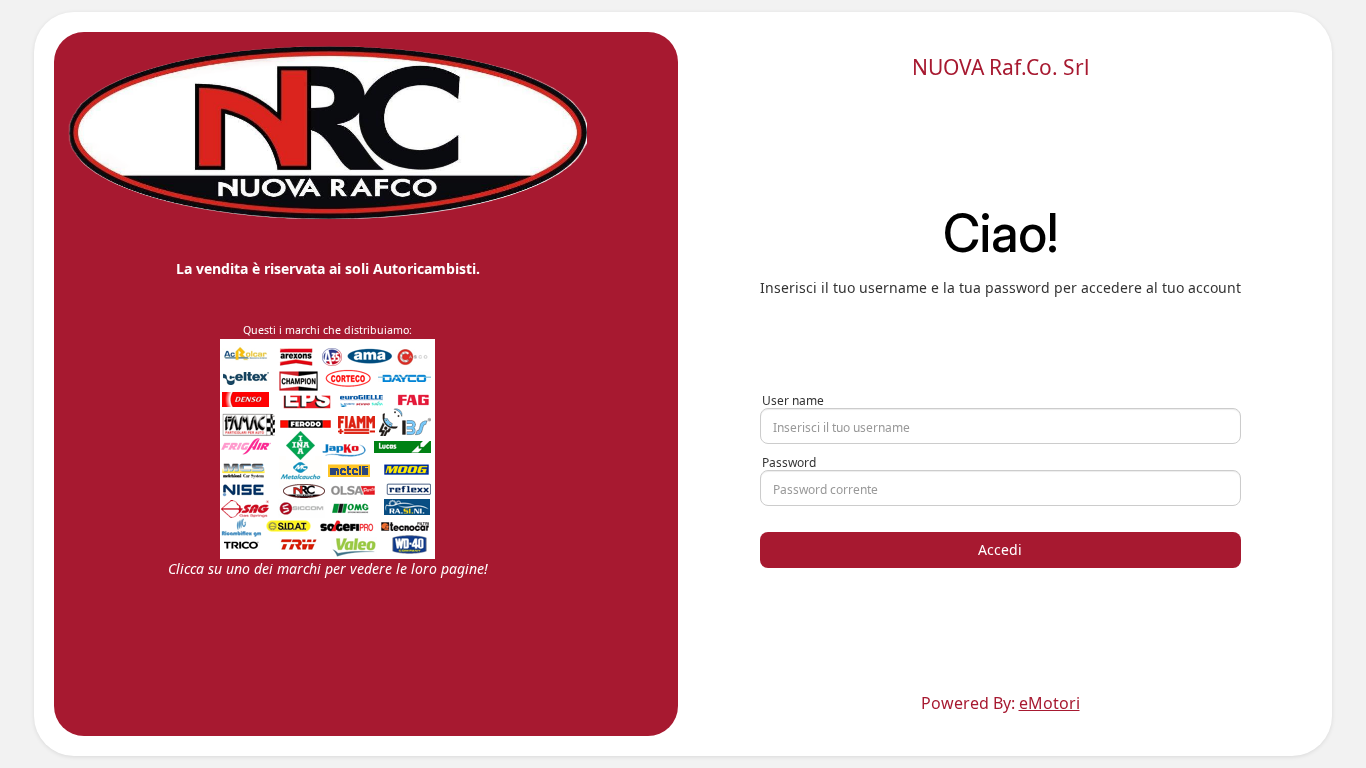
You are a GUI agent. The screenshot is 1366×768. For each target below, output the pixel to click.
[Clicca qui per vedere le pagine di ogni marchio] (327, 447)
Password (789, 462)
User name (793, 400)
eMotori (1049, 703)
